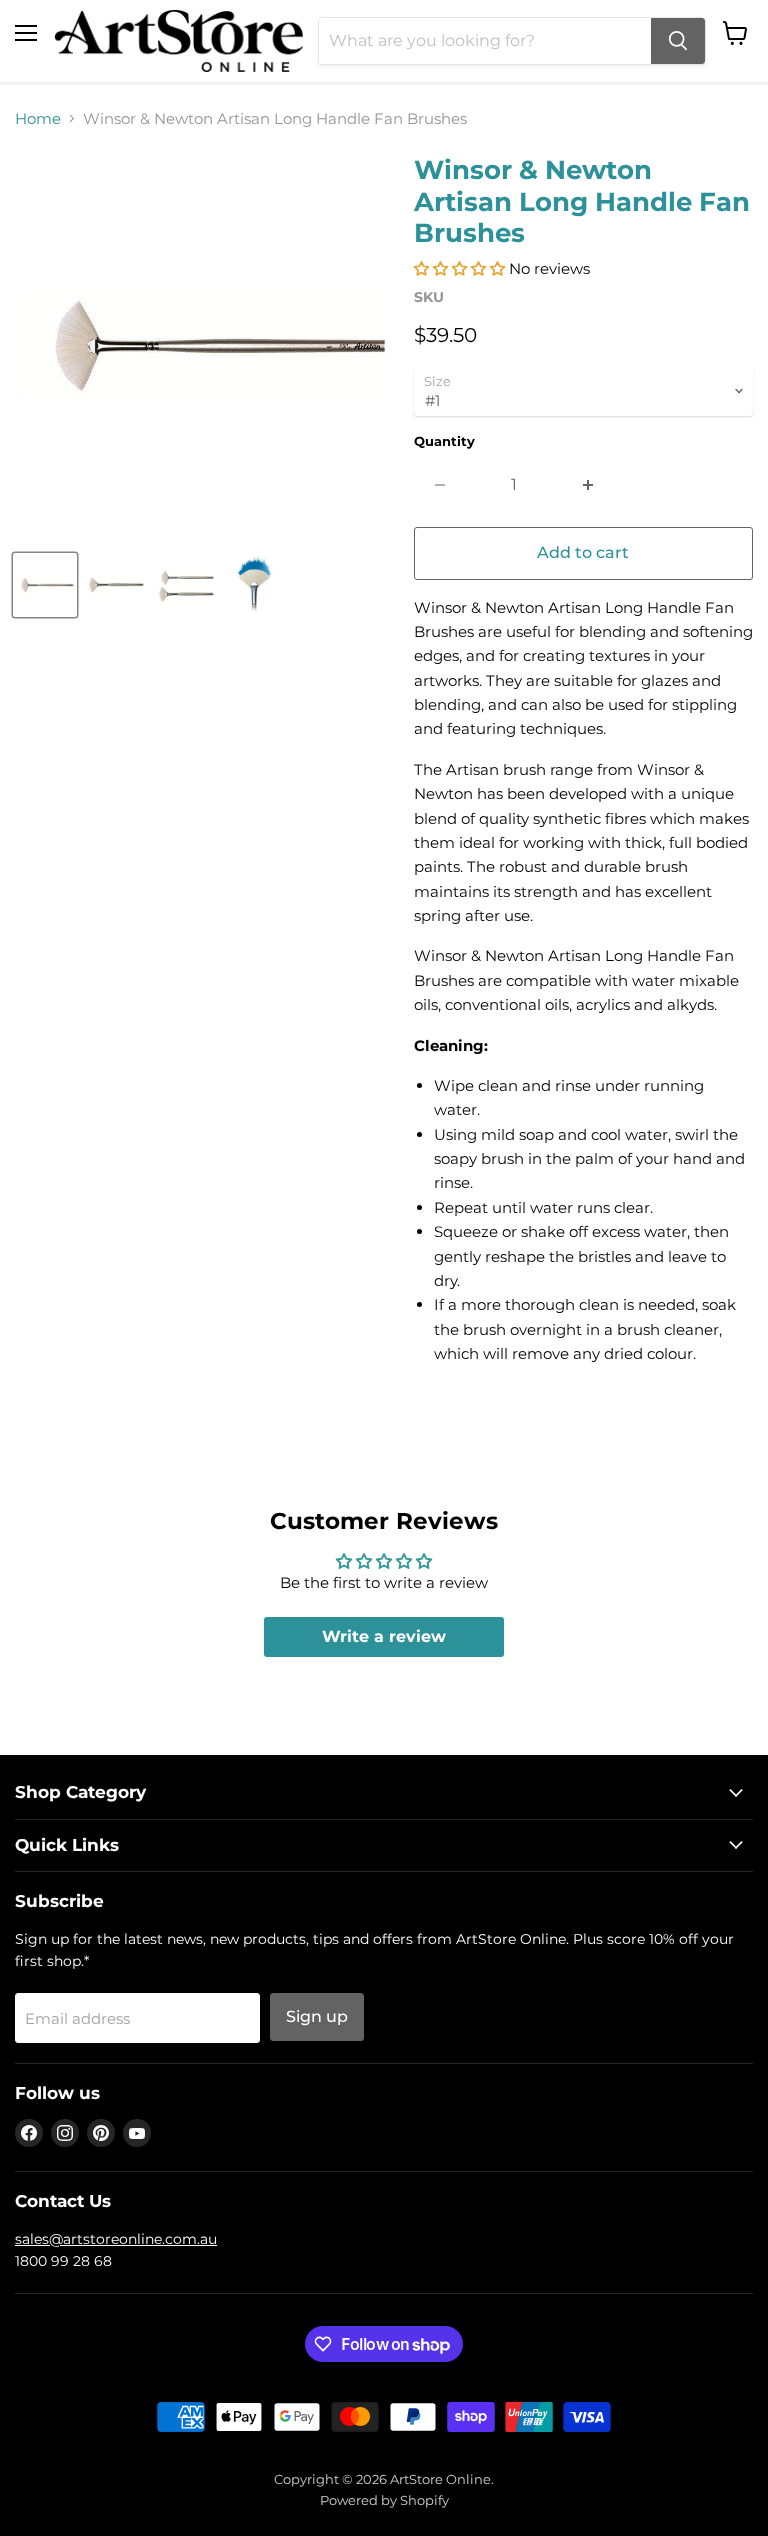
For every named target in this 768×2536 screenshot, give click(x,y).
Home (38, 118)
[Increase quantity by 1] (588, 485)
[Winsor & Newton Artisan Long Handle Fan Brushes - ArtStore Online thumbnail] (45, 585)
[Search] (678, 41)
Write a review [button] (384, 1636)
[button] (461, 268)
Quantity (444, 441)
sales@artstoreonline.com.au (116, 2239)
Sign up (317, 2016)
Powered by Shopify (384, 2500)
